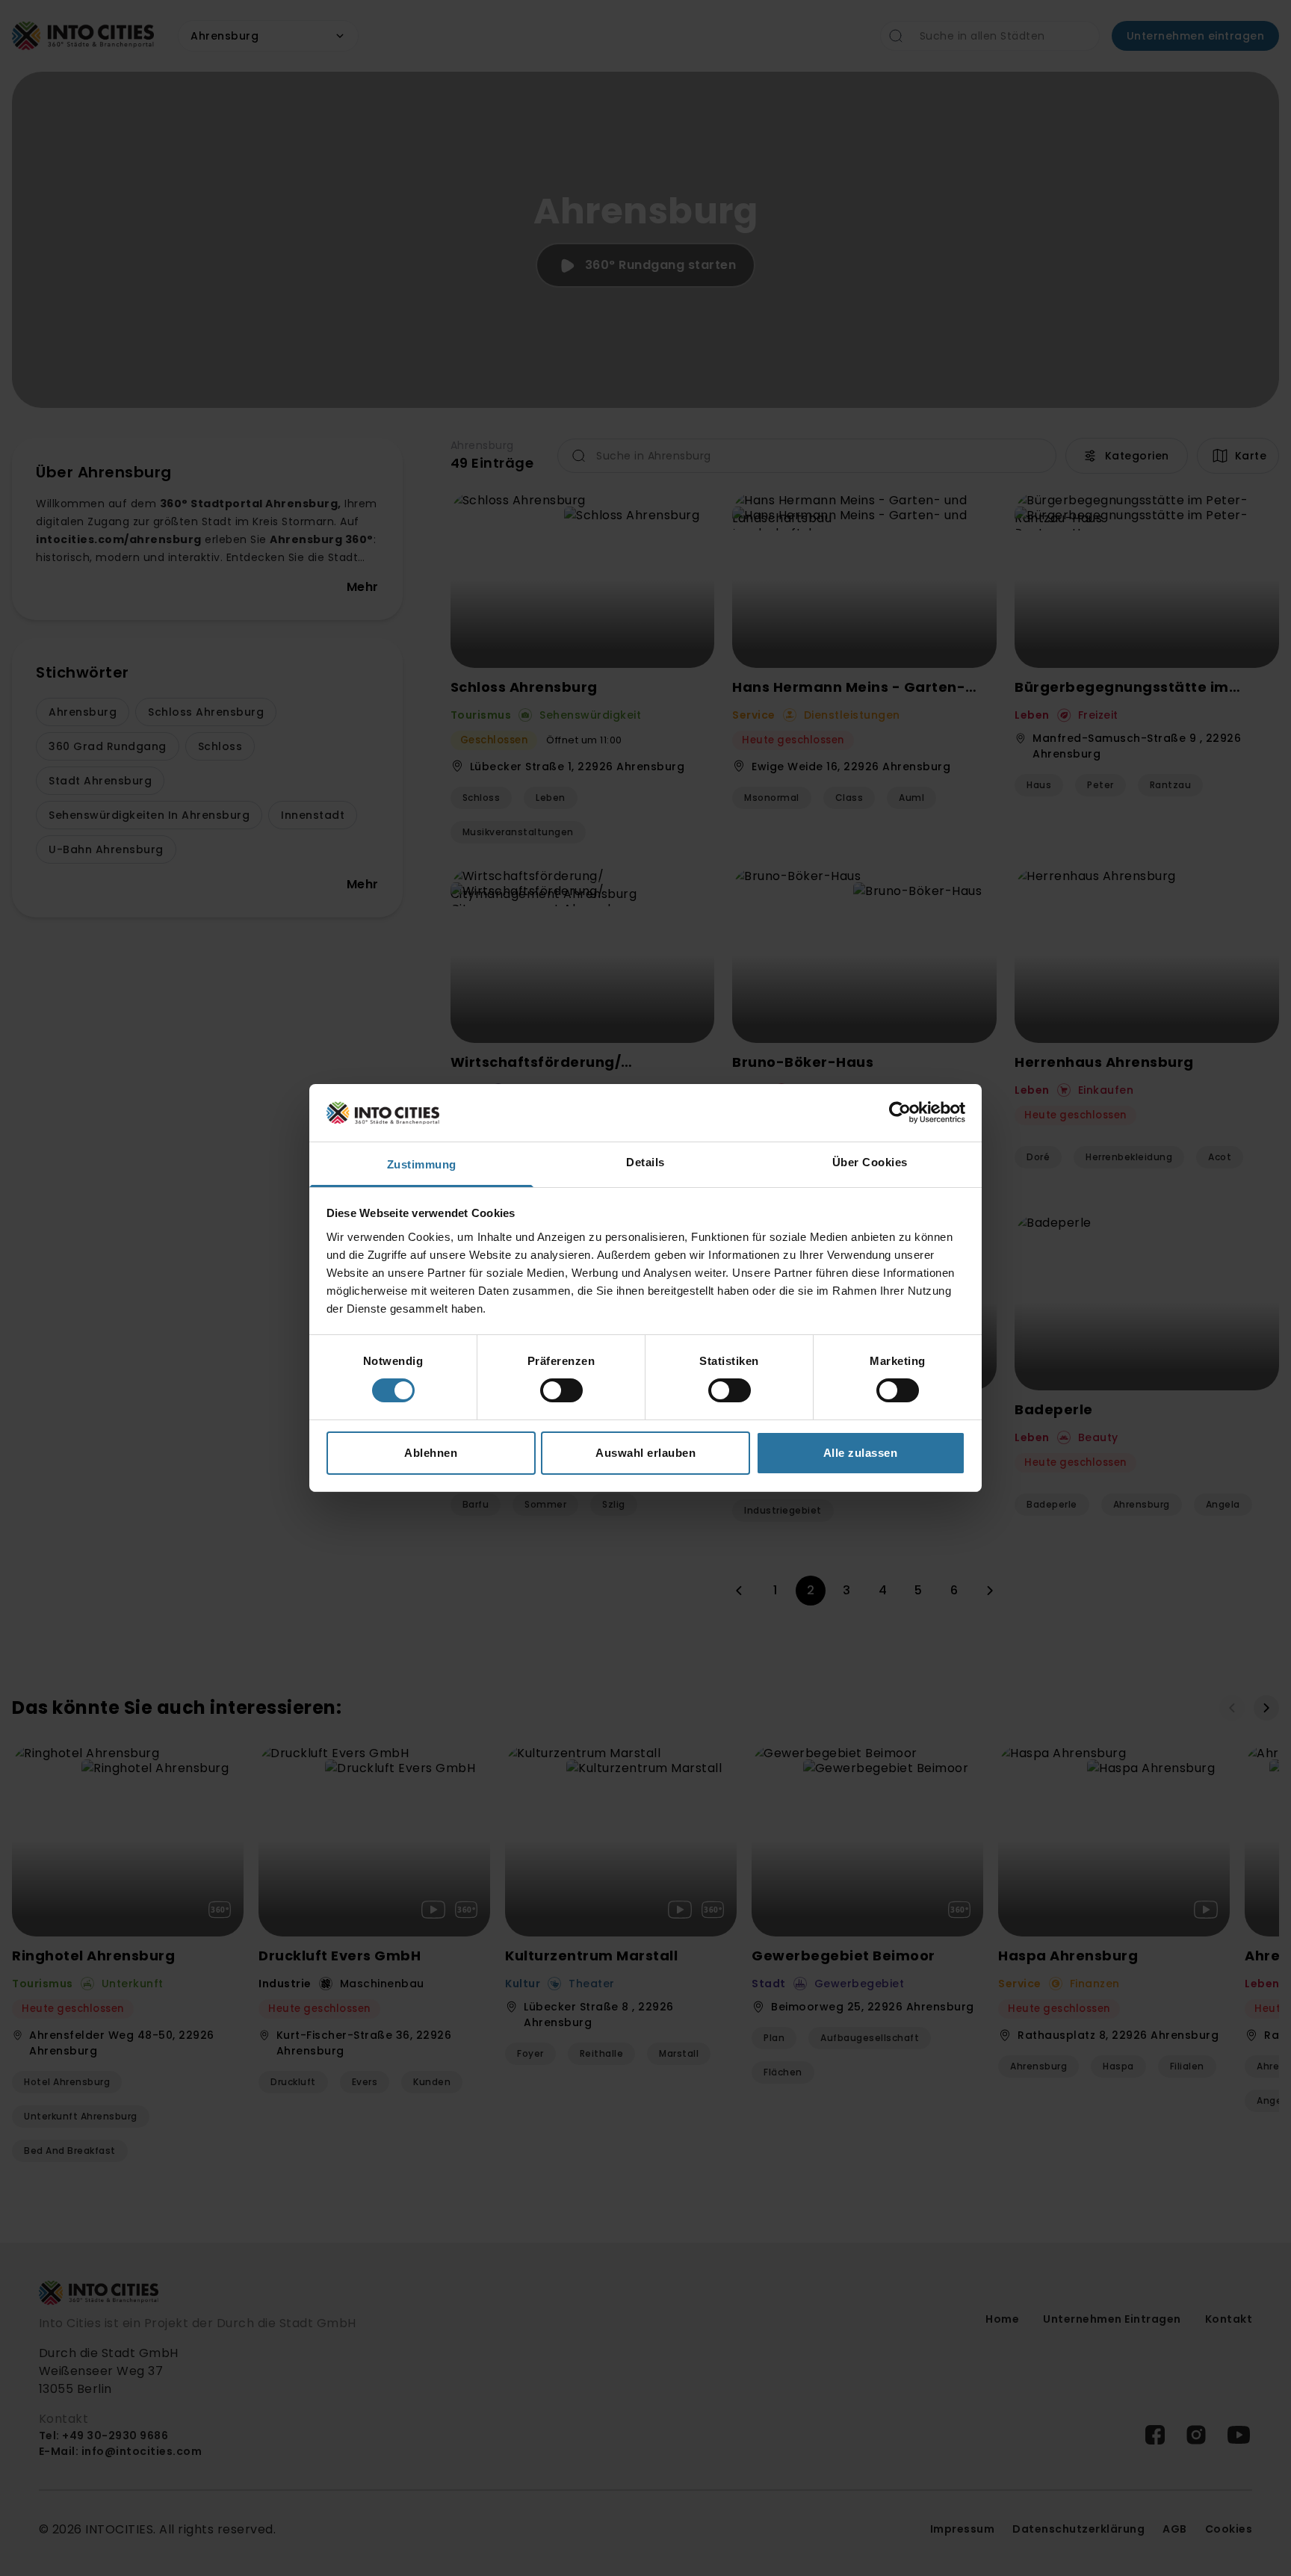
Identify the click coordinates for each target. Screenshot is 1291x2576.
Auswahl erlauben (645, 1453)
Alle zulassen (861, 1453)
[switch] (561, 1390)
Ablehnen (431, 1453)
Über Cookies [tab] (870, 1162)
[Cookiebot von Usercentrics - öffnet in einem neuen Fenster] (900, 1112)
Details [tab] (645, 1162)
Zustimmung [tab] (422, 1164)
